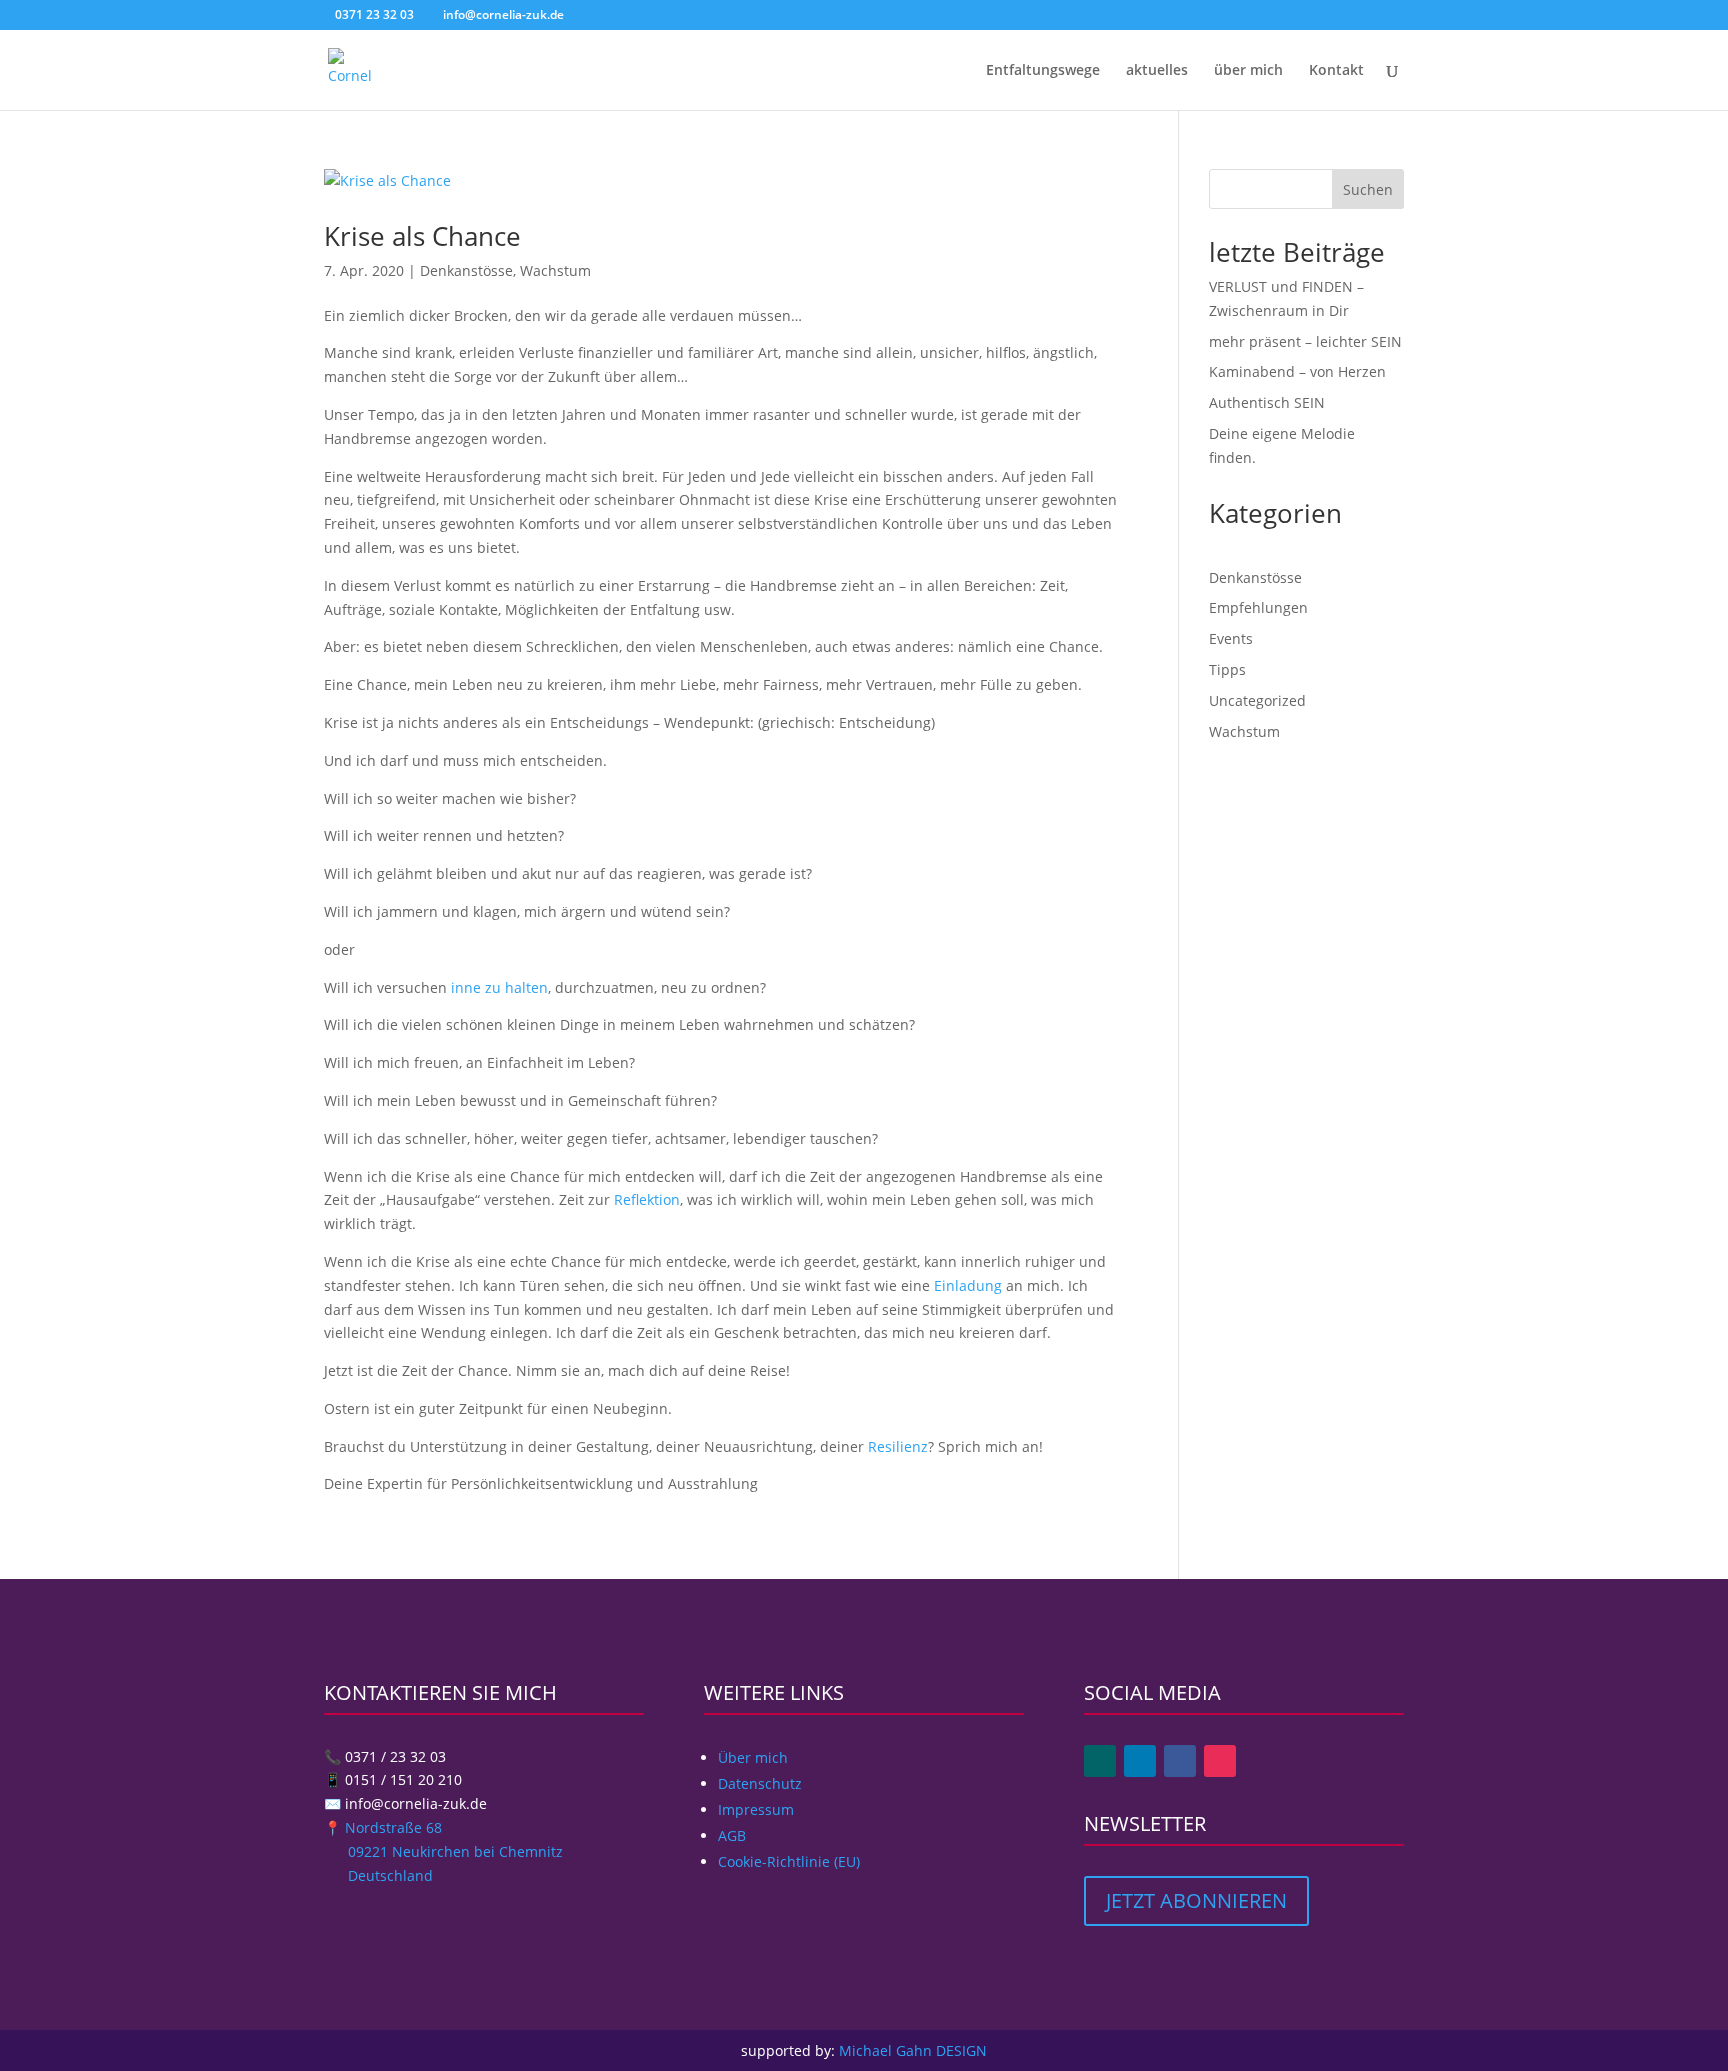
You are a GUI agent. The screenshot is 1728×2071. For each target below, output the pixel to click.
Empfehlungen (1258, 607)
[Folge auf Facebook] (1180, 1761)
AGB (732, 1835)
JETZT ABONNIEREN (1196, 1900)
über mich (1248, 71)
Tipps (1227, 669)
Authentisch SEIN (1267, 402)
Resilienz (898, 1446)
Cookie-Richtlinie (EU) (789, 1861)
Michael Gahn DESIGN (913, 2050)
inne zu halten (499, 987)
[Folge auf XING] (1100, 1761)
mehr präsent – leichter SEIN (1305, 341)
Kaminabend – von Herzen (1297, 371)
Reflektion (647, 1199)
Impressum (756, 1809)
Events (1231, 638)
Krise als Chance (422, 236)
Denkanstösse (466, 270)
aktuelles (1157, 71)
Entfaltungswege (1043, 71)
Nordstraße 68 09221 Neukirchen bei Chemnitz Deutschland (443, 1851)
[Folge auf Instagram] (1220, 1761)
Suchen (1368, 189)
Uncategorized (1257, 700)
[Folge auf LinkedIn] (1140, 1761)
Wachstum (555, 270)
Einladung (968, 1285)
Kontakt (1336, 71)
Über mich (753, 1757)
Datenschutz (760, 1783)
